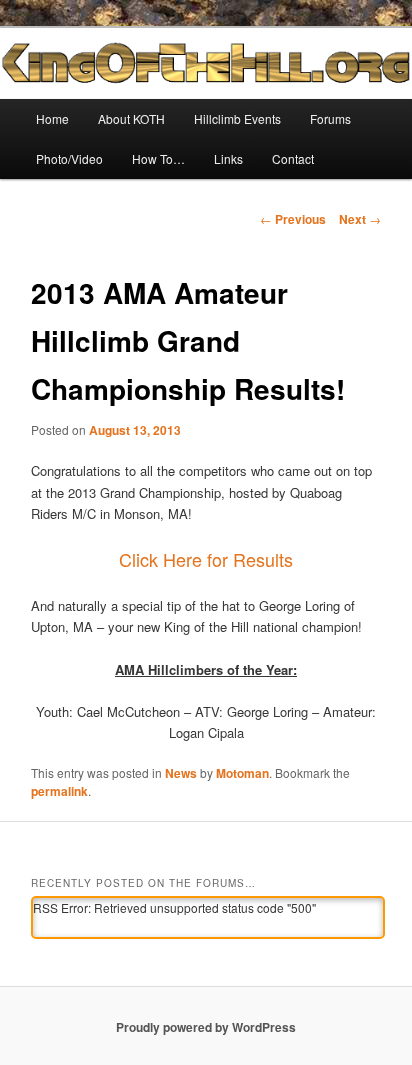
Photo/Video (69, 158)
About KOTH (131, 118)
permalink (59, 791)
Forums (330, 118)
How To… (158, 158)
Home (52, 118)
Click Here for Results (206, 559)
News (181, 773)
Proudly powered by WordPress (206, 1027)
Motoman (242, 773)
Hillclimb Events (237, 118)
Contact (293, 158)
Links (228, 158)
